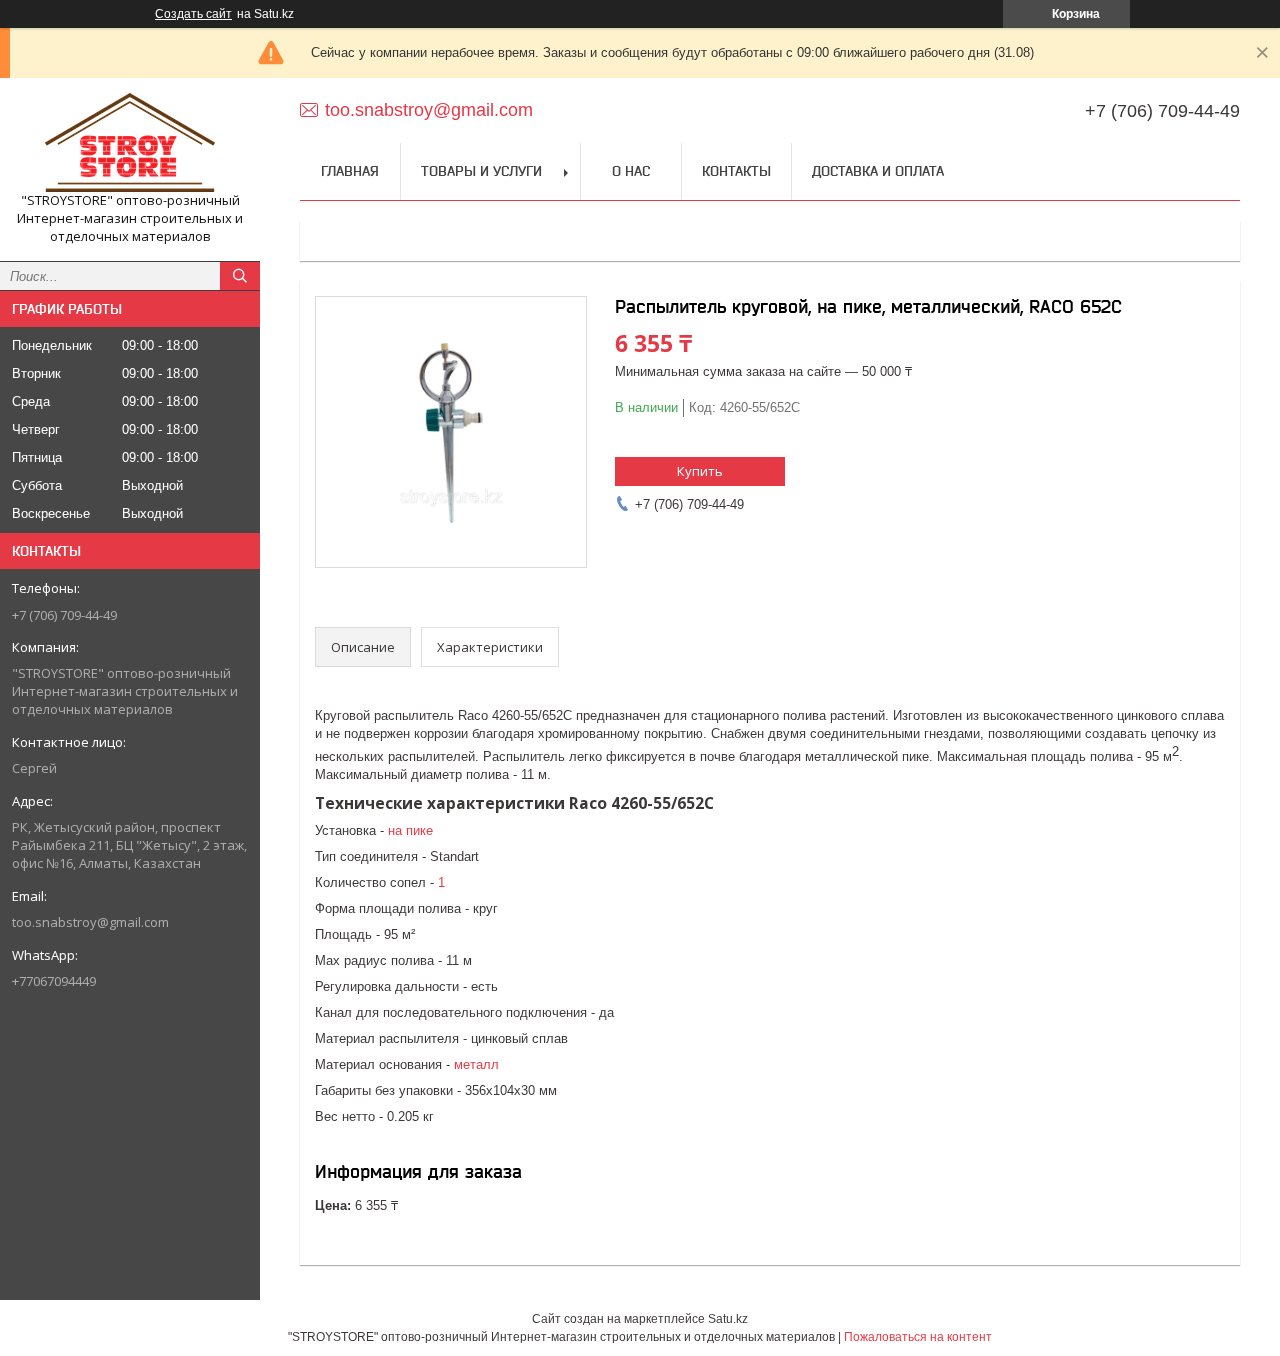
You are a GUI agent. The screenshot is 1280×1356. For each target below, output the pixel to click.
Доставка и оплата (878, 171)
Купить (700, 471)
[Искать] (240, 276)
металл (476, 1064)
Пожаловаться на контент (918, 1337)
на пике (410, 830)
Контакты (736, 171)
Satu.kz (728, 1319)
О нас (631, 171)
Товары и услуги (481, 171)
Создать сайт (193, 14)
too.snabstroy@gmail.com (90, 922)
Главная (350, 171)
